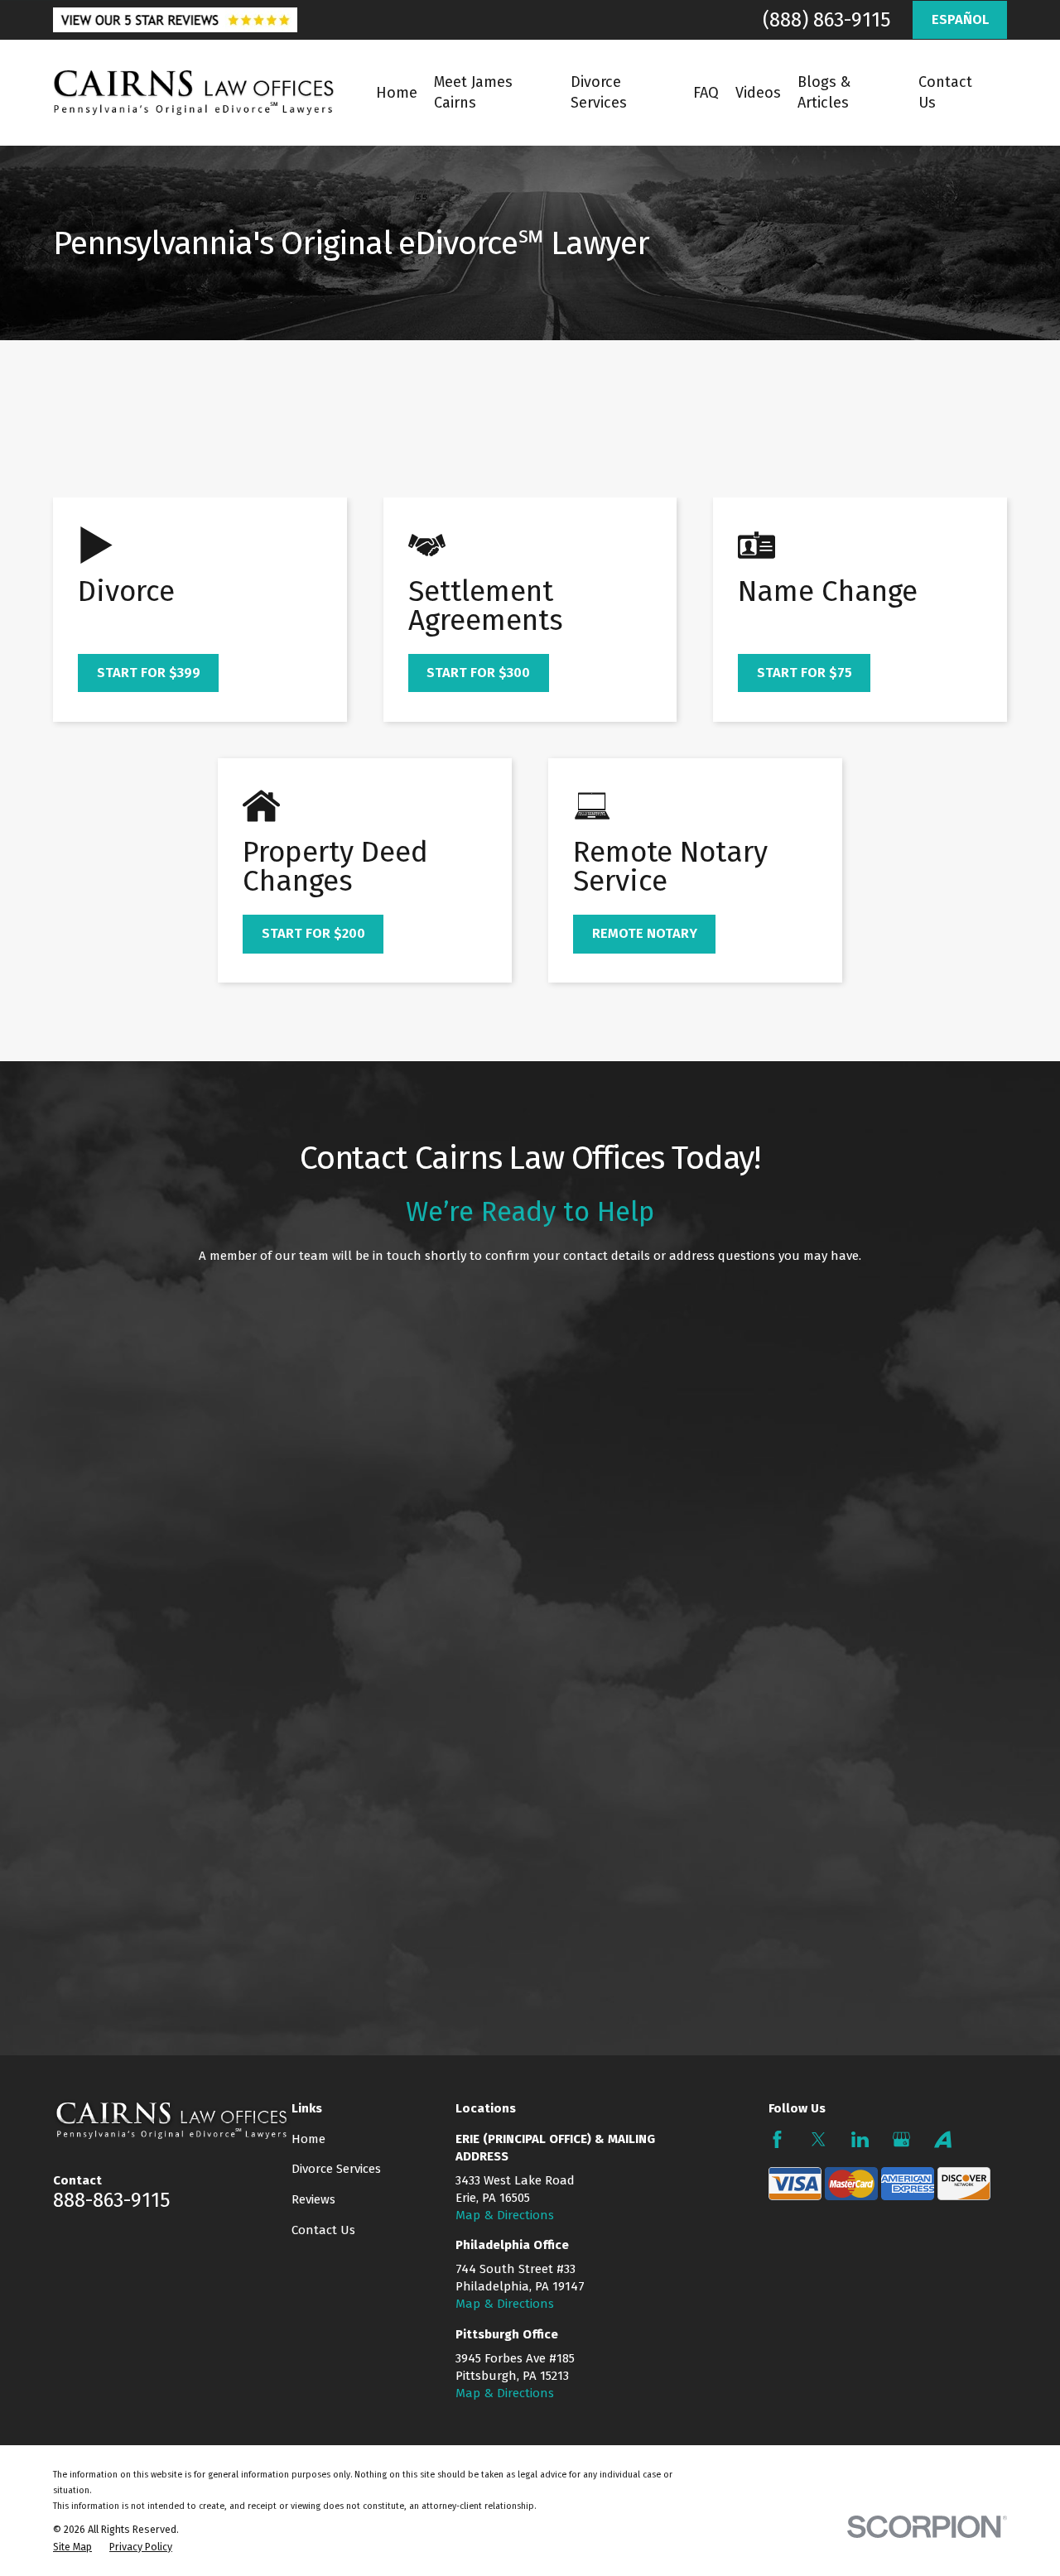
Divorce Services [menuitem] (599, 92)
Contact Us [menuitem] (945, 92)
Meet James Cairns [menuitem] (473, 92)
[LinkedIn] (860, 2139)
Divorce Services (336, 2169)
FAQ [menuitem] (706, 93)
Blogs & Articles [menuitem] (824, 92)
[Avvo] (943, 2139)
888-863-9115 (111, 2200)
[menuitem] (72, 2547)
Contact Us (323, 2230)
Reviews (313, 2199)
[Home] (194, 93)
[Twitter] (819, 2139)
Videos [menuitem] (758, 93)
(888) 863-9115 (826, 20)
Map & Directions (505, 2215)
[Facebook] (777, 2139)
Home (308, 2139)
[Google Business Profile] (901, 2139)
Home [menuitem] (397, 93)
